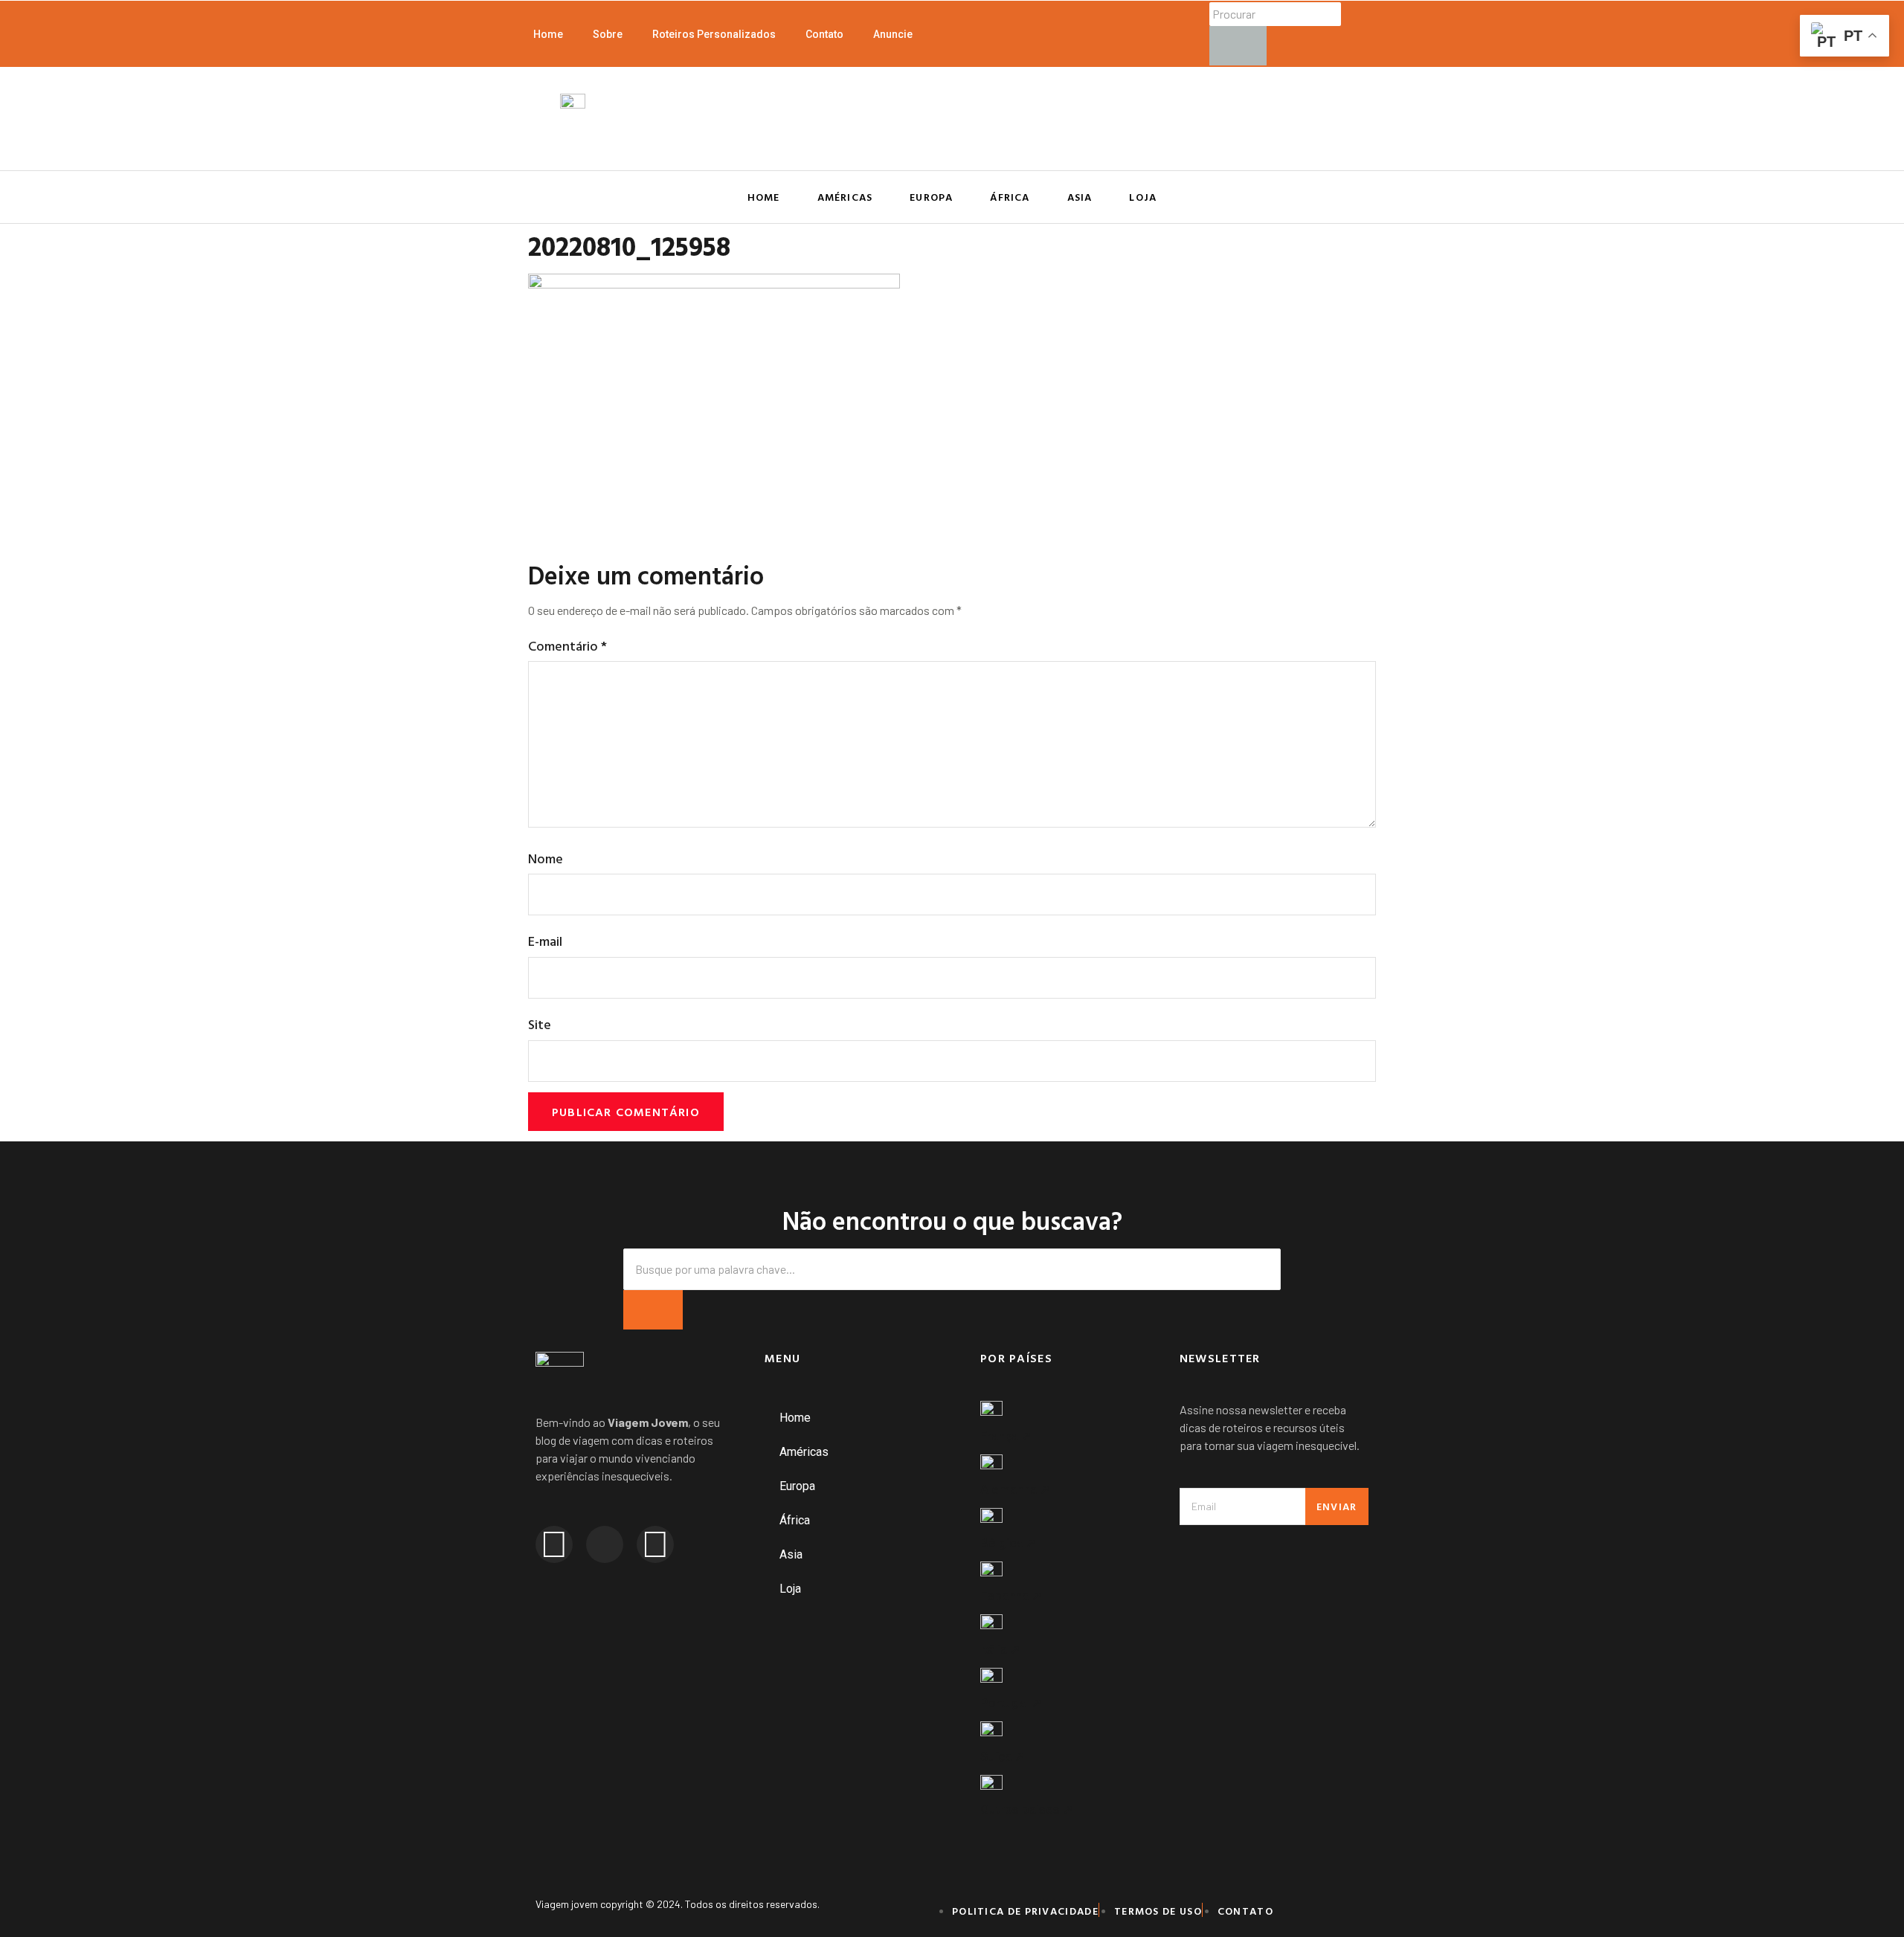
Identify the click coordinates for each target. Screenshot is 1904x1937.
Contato (824, 34)
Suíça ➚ (1003, 1756)
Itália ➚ (1000, 1649)
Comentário (567, 646)
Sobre (608, 34)
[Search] (653, 1310)
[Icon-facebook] (605, 1544)
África (1010, 197)
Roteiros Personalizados (714, 34)
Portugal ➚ (1011, 1703)
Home (548, 34)
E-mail (545, 941)
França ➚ (1006, 1436)
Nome (546, 858)
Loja (1143, 197)
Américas (845, 197)
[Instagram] (554, 1544)
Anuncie (893, 34)
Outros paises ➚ (1027, 1809)
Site (540, 1024)
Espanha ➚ (1011, 1596)
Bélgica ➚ (1008, 1543)
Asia (1080, 197)
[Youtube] (655, 1544)
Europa (931, 197)
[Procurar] (1238, 46)
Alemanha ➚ (1015, 1489)
